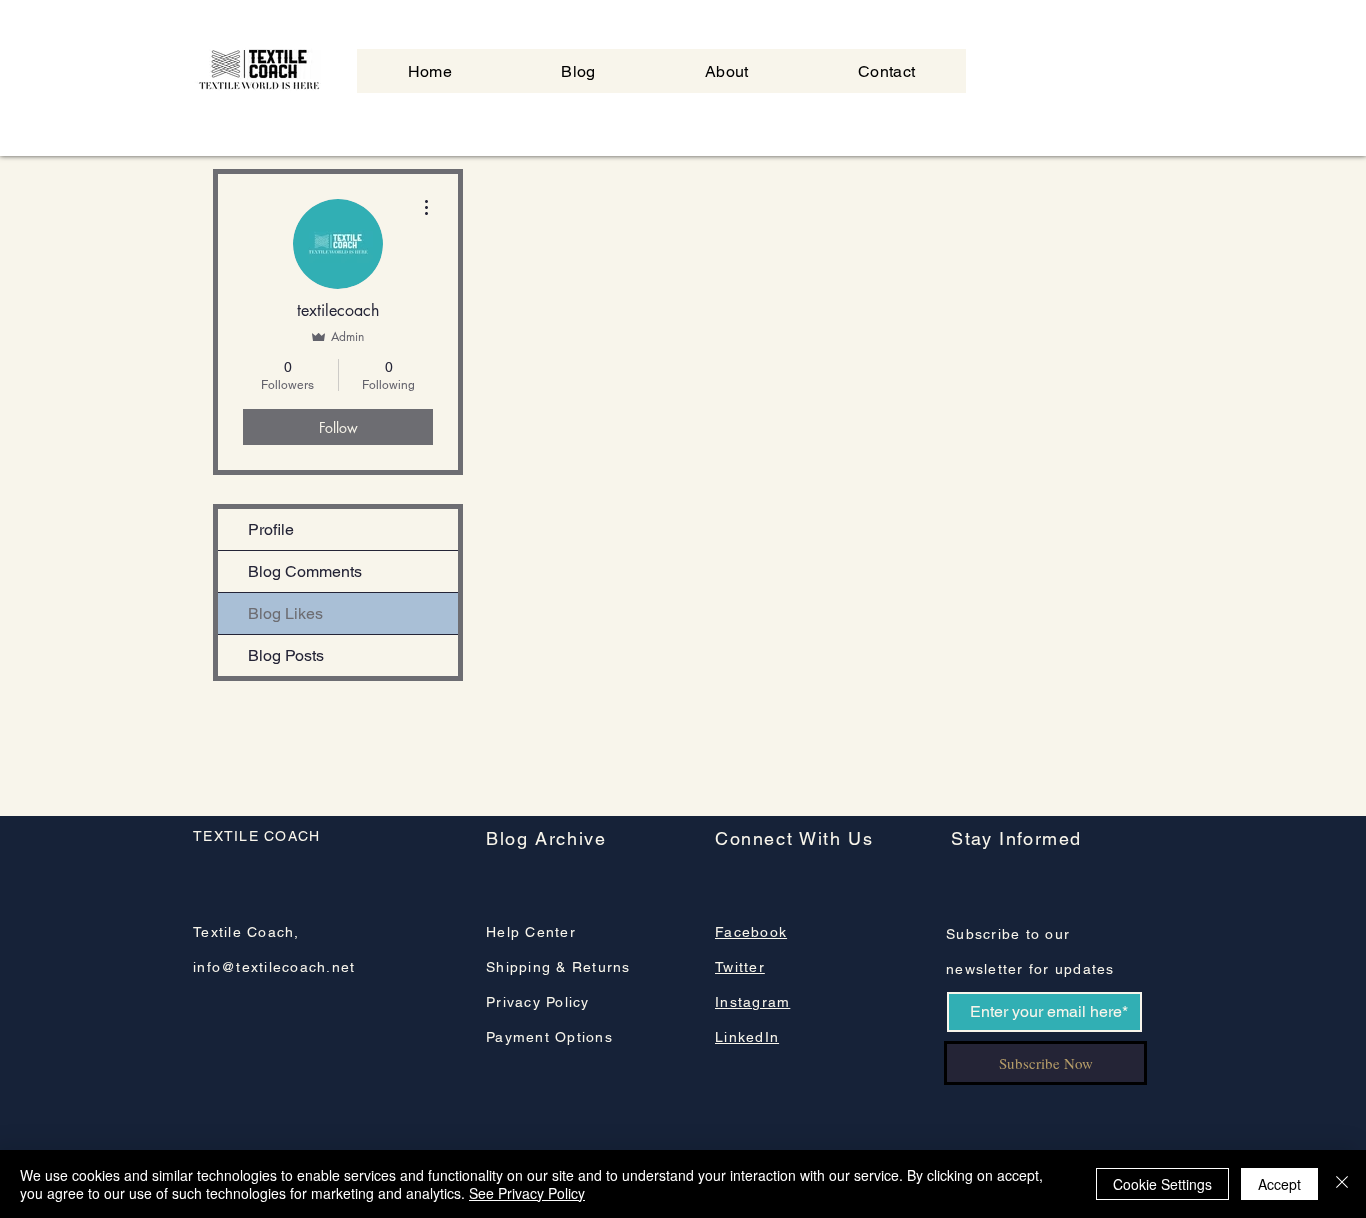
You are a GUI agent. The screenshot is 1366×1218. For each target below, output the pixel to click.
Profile (271, 529)
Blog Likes (285, 613)
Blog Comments (305, 571)
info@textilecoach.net (274, 967)
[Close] (1342, 1184)
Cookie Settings (1162, 1184)
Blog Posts (286, 655)
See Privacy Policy (527, 1193)
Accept (1279, 1184)
